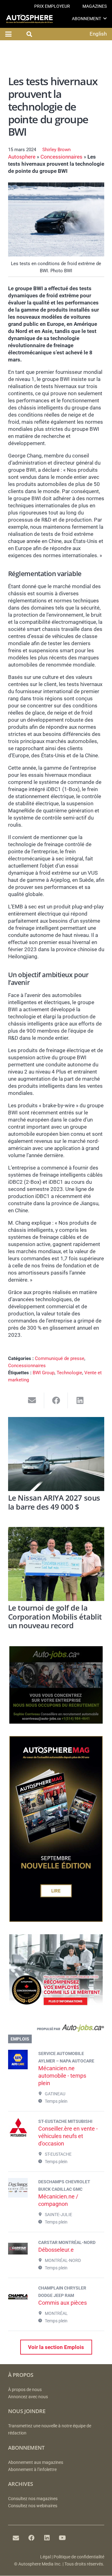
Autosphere (22, 157)
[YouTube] (63, 2538)
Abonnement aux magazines (36, 2462)
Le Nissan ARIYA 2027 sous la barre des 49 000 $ (54, 1502)
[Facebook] (31, 2538)
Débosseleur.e (56, 2250)
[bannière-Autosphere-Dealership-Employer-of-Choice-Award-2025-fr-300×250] (56, 2010)
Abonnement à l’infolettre (32, 2470)
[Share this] (56, 1400)
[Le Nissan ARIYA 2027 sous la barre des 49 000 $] (56, 1454)
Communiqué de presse (60, 1358)
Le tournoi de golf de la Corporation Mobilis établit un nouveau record (55, 1617)
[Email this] (32, 1400)
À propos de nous (25, 2390)
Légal (45, 2557)
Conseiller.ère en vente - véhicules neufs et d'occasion (68, 2136)
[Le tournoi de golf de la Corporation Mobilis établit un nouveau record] (56, 1564)
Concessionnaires (61, 157)
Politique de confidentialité (79, 2557)
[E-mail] (16, 2538)
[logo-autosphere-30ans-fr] (29, 19)
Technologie (69, 1373)
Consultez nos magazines (33, 2499)
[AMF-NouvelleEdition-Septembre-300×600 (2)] (56, 1920)
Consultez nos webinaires (33, 2506)
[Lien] (56, 2029)
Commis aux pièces (63, 2303)
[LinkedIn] (47, 2538)
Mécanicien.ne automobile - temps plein (62, 2076)
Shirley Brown (56, 150)
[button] (105, 18)
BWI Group (44, 1373)
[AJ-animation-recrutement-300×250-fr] (56, 1722)
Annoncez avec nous (28, 2397)
